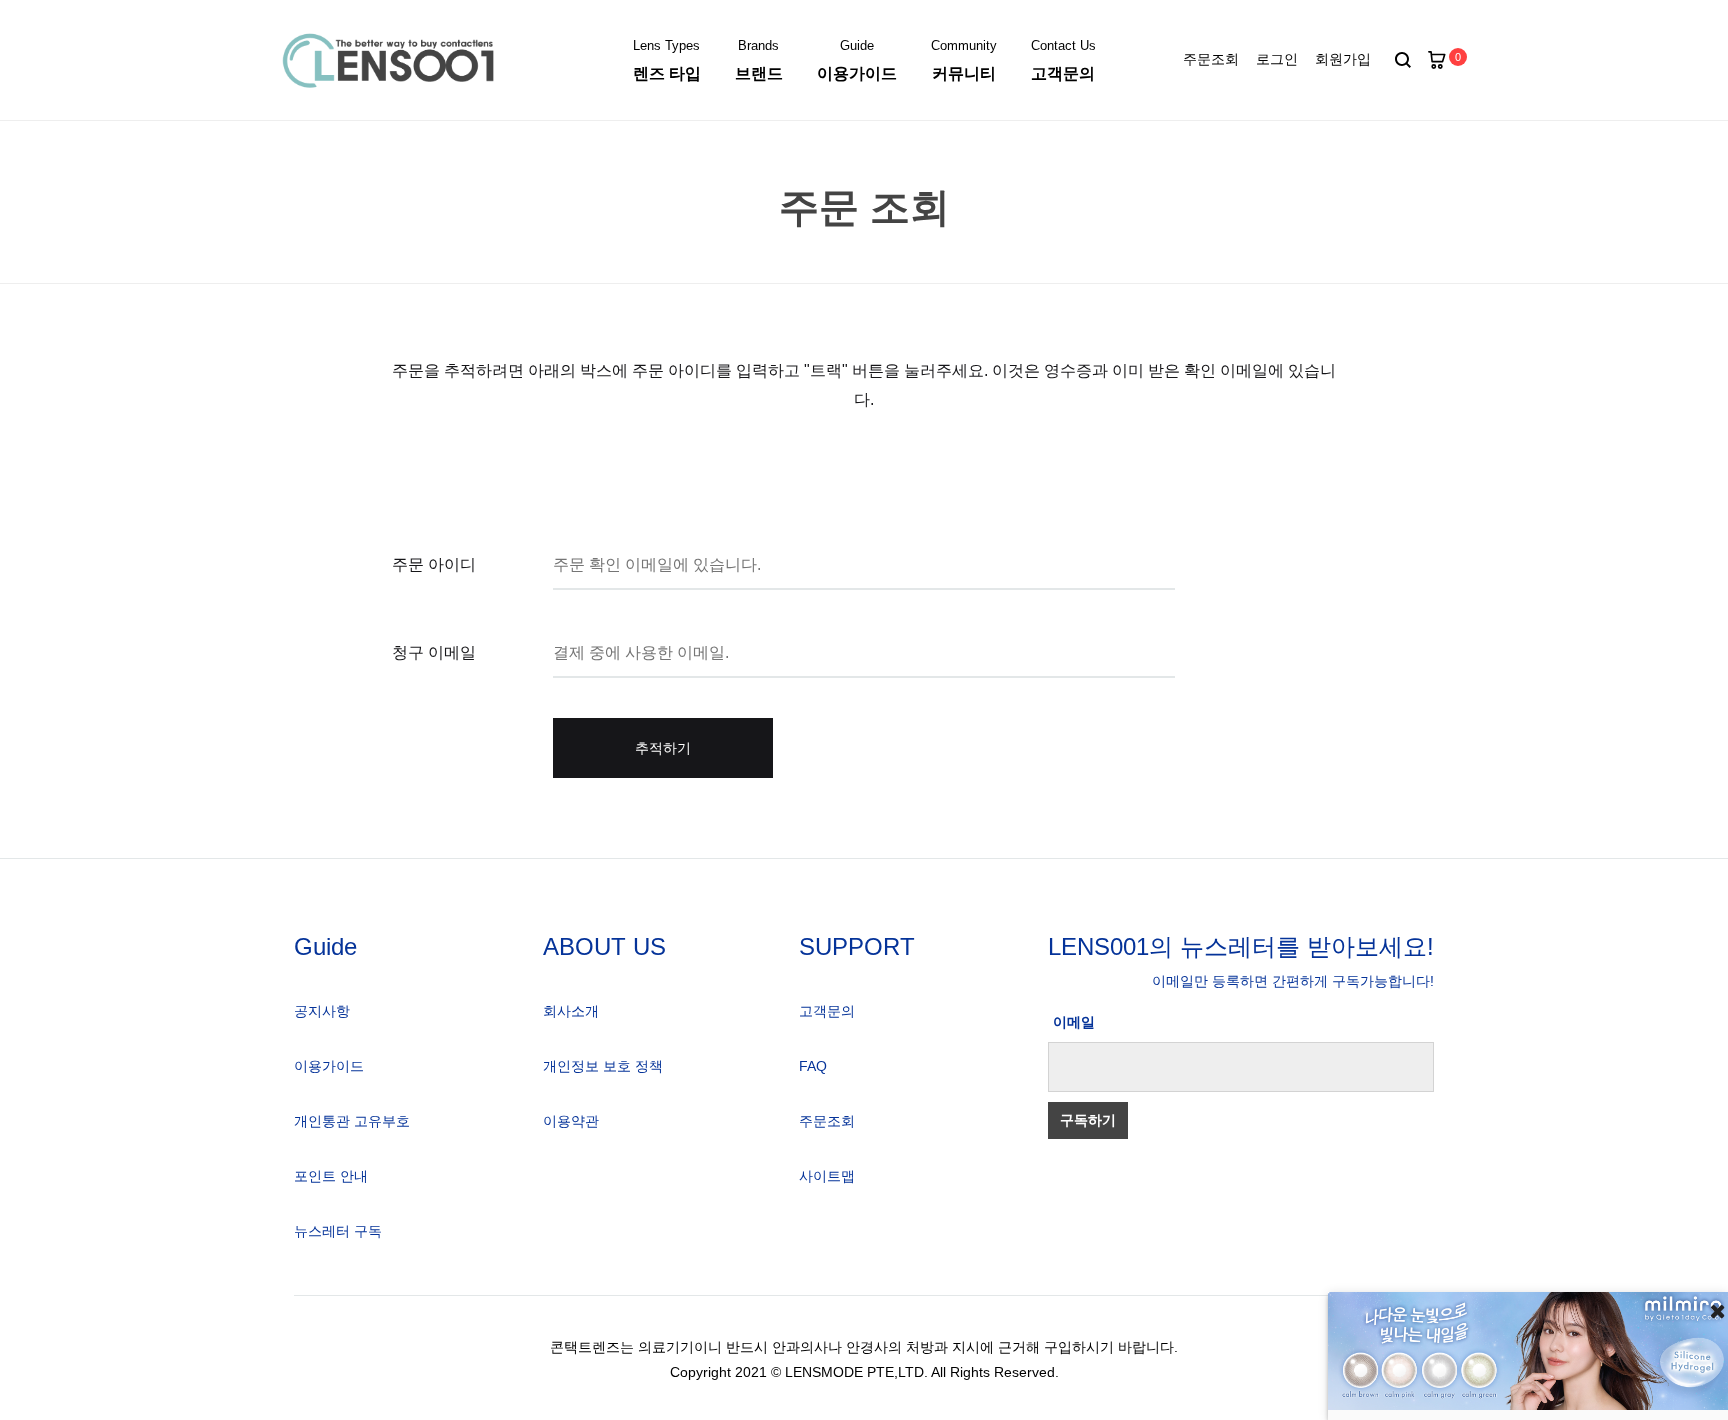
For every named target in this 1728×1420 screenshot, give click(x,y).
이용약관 (571, 1121)
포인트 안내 (331, 1176)
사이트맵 (827, 1176)
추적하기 (663, 748)
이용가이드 (329, 1066)
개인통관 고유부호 (352, 1121)
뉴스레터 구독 (338, 1231)
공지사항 (322, 1011)
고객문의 (827, 1011)
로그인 (1277, 59)
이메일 (1074, 1022)
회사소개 (571, 1011)
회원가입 (1343, 59)
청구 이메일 (434, 652)
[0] (1437, 60)
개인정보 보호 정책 (603, 1066)
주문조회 (1211, 59)
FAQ (813, 1066)
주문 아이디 (434, 564)
